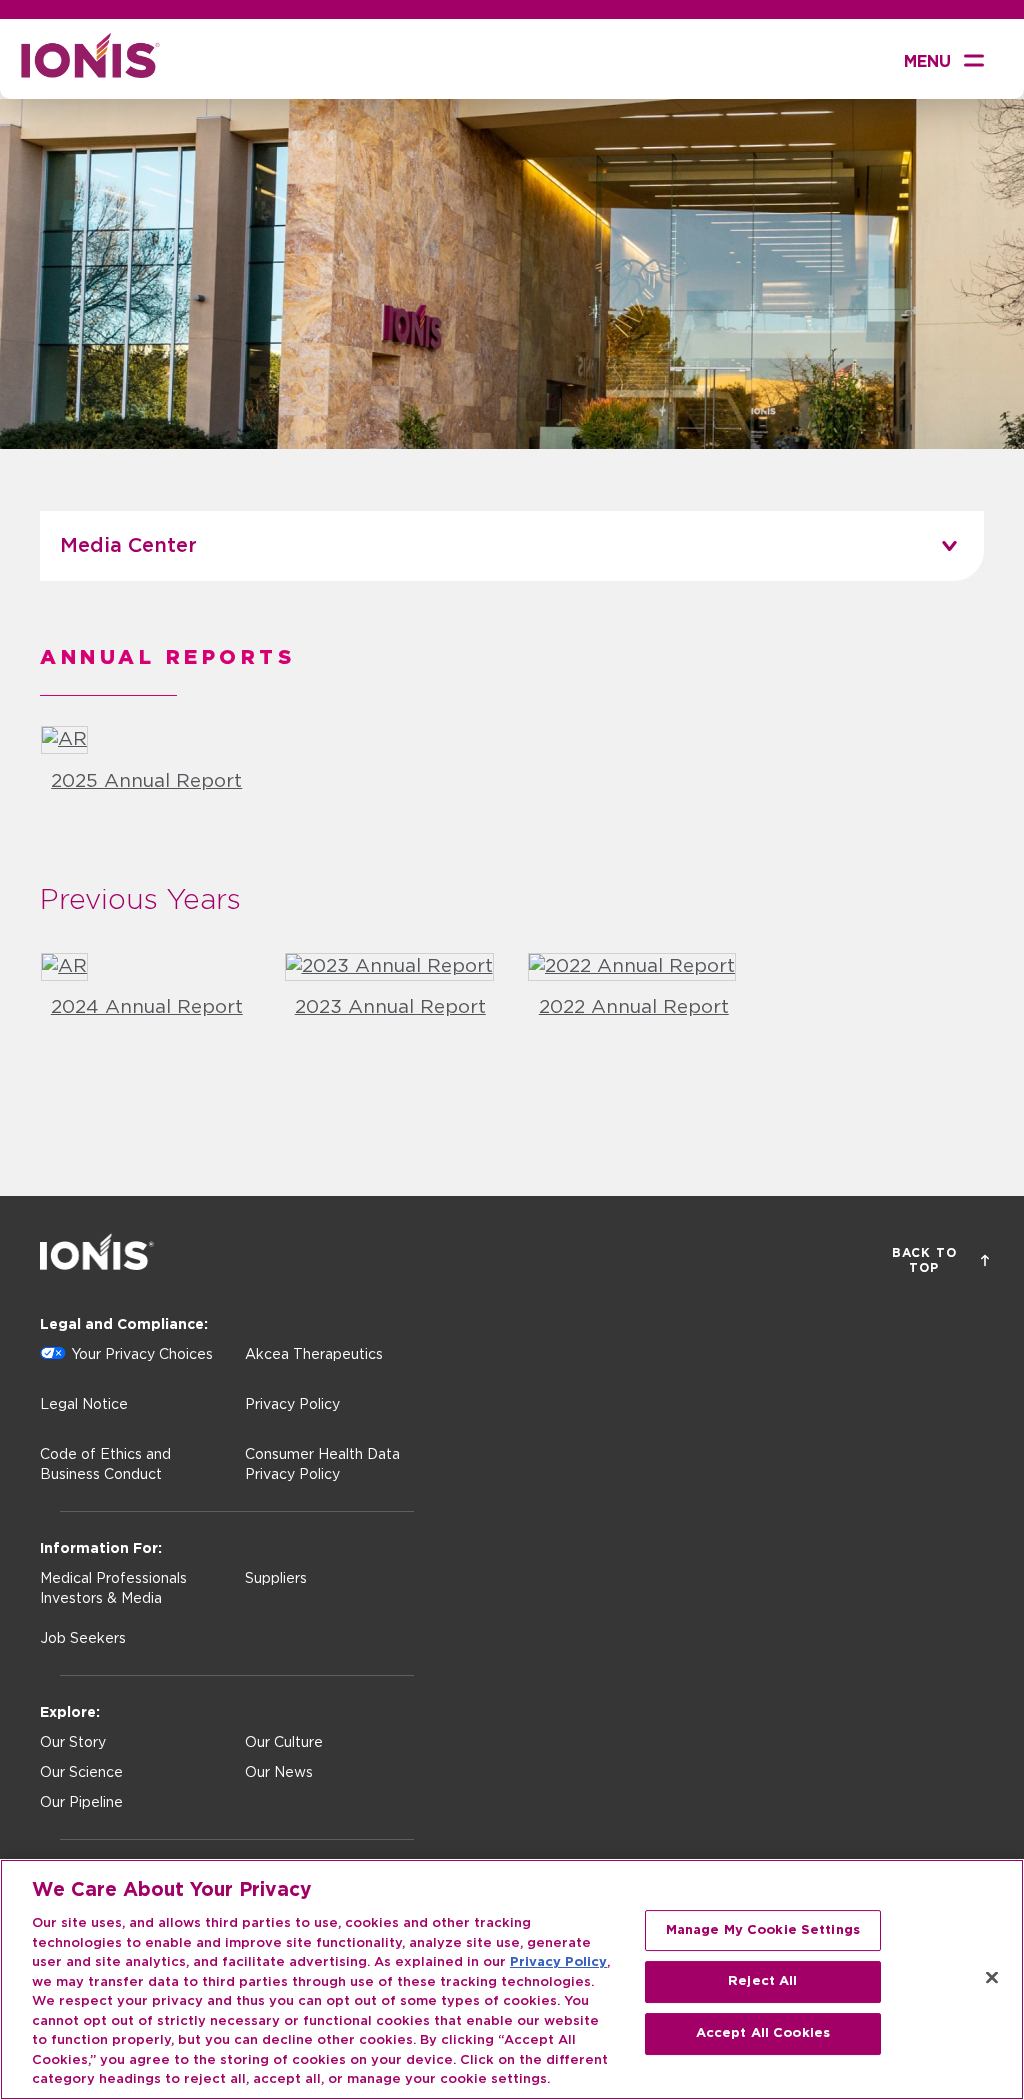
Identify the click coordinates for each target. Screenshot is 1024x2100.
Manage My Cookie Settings (763, 1930)
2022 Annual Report (634, 1007)
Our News (279, 1773)
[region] (512, 1979)
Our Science (81, 1773)
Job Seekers (83, 1639)
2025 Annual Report (146, 781)
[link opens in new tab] (64, 739)
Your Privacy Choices (142, 1355)
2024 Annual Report (147, 1007)
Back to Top (924, 1260)
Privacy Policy (292, 1405)
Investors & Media (101, 1599)
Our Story (73, 1743)
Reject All (762, 1981)
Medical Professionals (113, 1579)
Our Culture (284, 1743)
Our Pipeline (81, 1803)
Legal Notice (84, 1405)
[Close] (992, 1977)
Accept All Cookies (763, 2033)
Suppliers (276, 1579)
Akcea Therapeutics (314, 1355)
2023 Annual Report (390, 1007)
